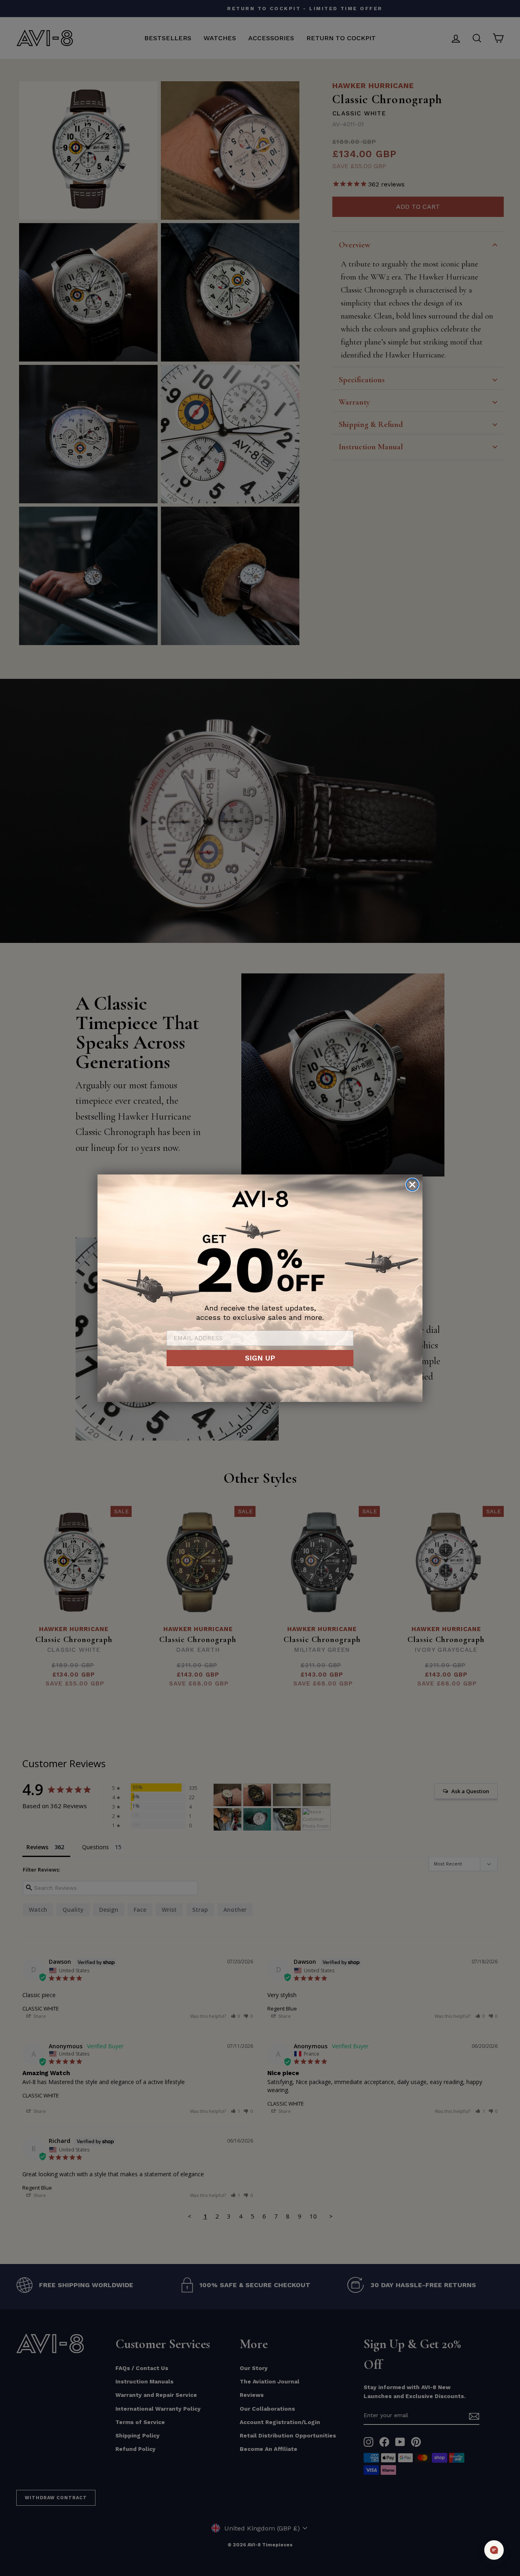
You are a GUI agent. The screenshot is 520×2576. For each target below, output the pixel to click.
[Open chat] (494, 2550)
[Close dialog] (412, 1185)
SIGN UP (260, 1358)
